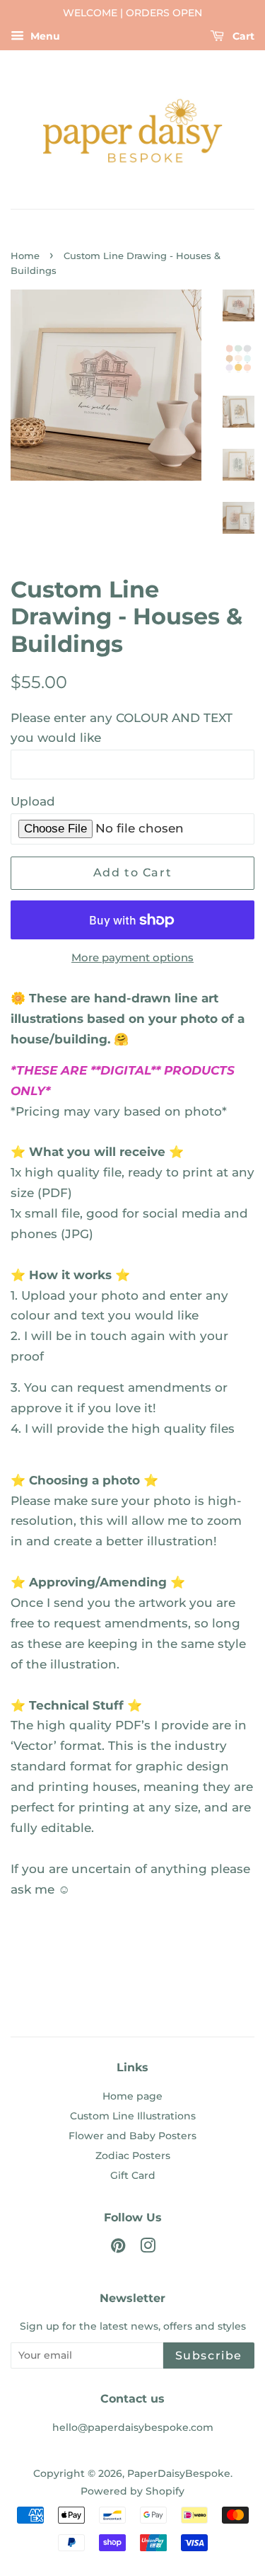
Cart (242, 36)
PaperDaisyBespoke (179, 2473)
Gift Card (133, 2175)
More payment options (132, 957)
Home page (132, 2096)
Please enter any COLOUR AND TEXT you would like (122, 728)
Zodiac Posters (133, 2156)
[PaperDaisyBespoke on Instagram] (148, 2248)
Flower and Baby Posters (132, 2136)
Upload (33, 801)
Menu (44, 36)
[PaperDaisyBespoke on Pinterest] (118, 2248)
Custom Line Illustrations (133, 2116)
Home (25, 256)
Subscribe (209, 2355)
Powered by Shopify (132, 2491)
